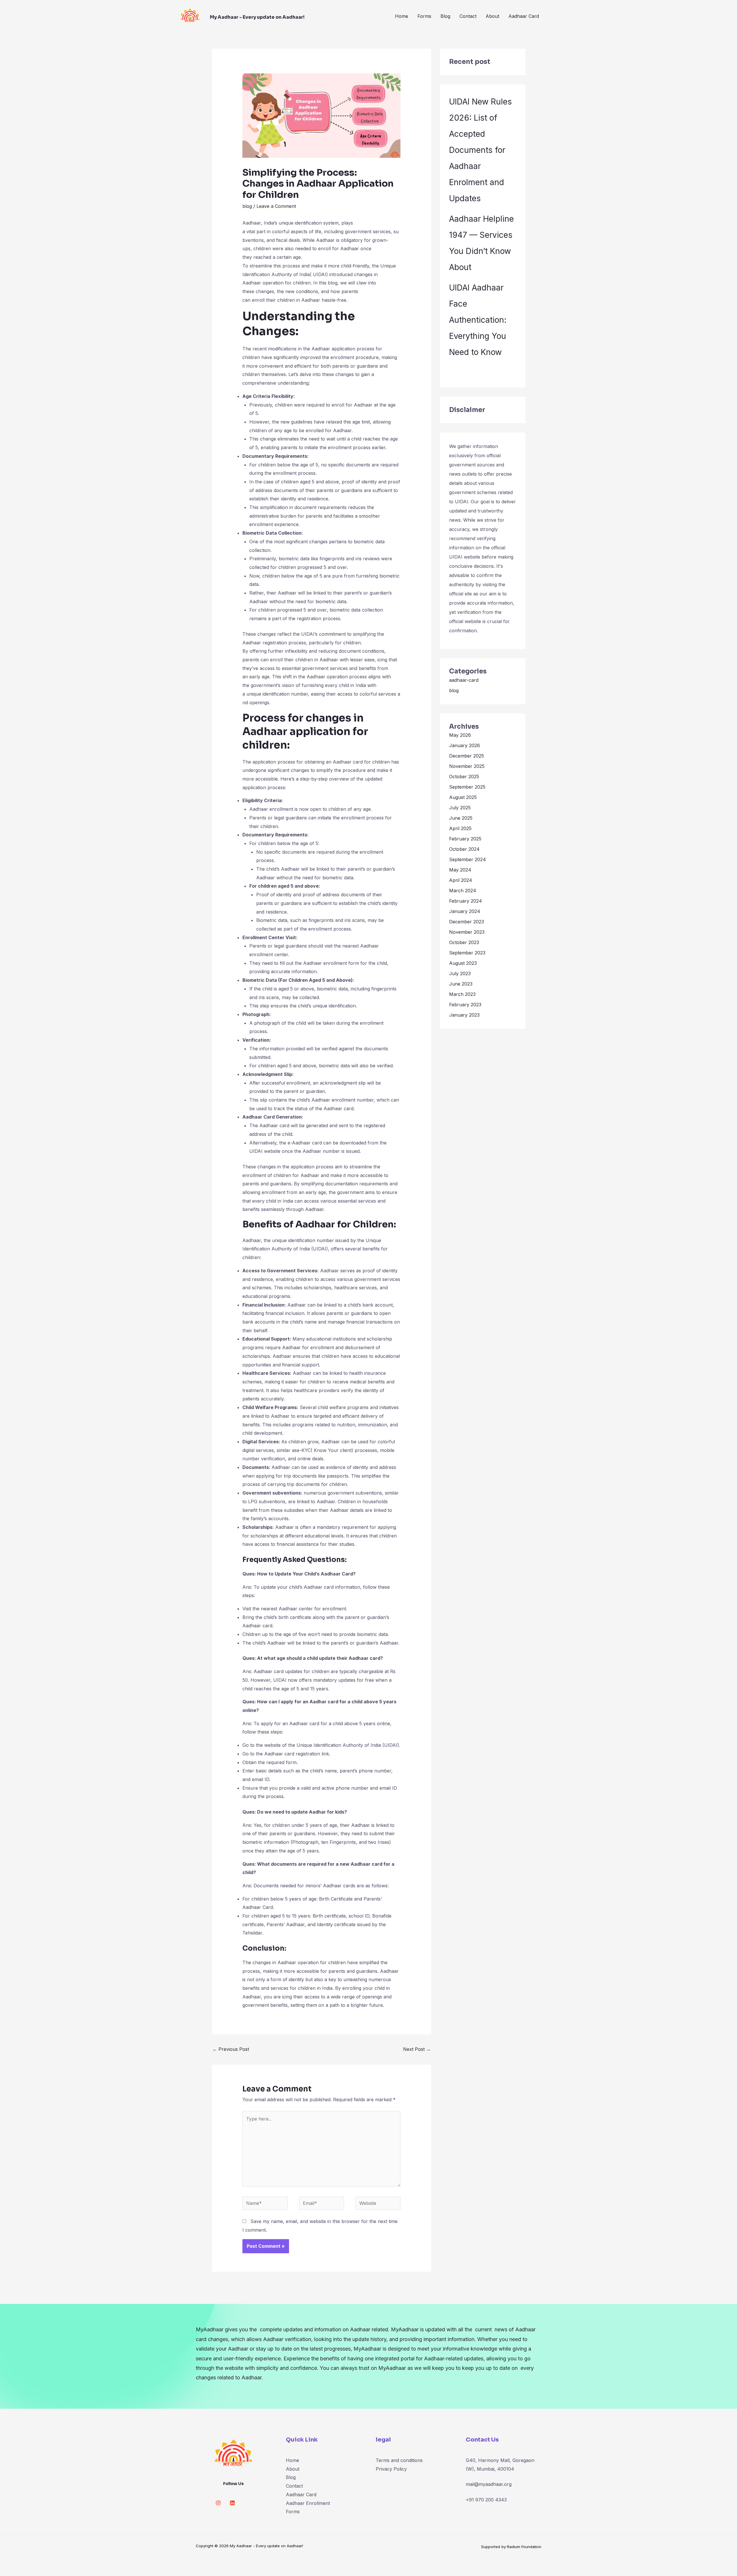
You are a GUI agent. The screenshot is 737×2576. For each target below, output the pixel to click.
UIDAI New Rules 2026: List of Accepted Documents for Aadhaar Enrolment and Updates (480, 150)
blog (247, 206)
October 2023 (464, 942)
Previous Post (231, 2049)
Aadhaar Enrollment (308, 2503)
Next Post (417, 2049)
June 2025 (461, 818)
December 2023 (467, 922)
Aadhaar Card (524, 16)
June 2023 (461, 984)
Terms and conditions (399, 2460)
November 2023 (467, 932)
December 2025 (467, 756)
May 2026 (460, 735)
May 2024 (460, 870)
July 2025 (460, 808)
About (492, 16)
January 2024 (465, 911)
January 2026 (465, 745)
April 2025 (460, 828)
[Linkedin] (232, 2503)
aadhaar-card (464, 680)
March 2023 (462, 994)
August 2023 (463, 963)
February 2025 (465, 839)
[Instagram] (218, 2503)
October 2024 (464, 849)
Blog (445, 16)
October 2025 (464, 777)
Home (402, 16)
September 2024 (468, 859)
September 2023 (467, 953)
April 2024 (461, 880)
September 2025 (467, 787)
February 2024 (466, 901)
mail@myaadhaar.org (489, 2484)
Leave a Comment (276, 206)
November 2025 (467, 766)
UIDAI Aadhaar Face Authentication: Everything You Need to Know (478, 320)
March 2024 (463, 891)
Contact (468, 16)
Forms (424, 16)
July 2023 (460, 973)
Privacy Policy (391, 2469)
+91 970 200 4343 (486, 2500)
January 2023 (464, 1015)
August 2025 (463, 797)
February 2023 (465, 1005)
